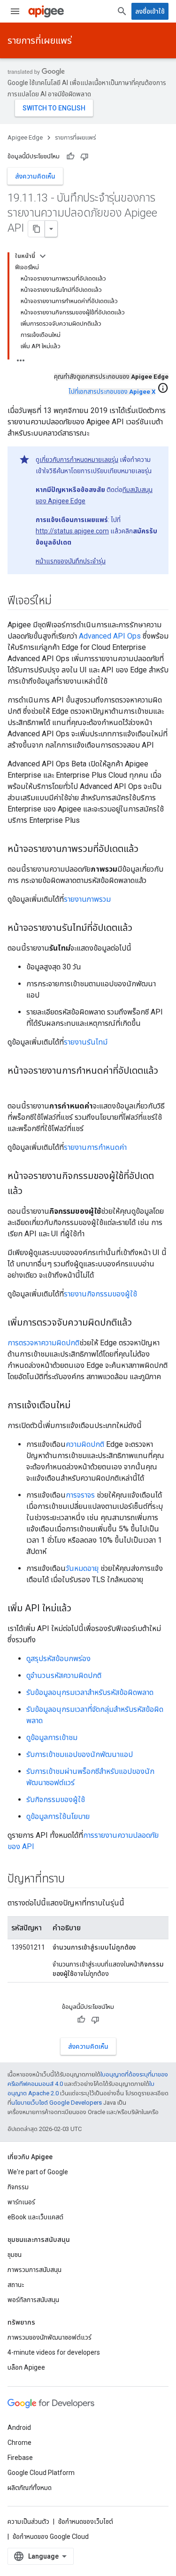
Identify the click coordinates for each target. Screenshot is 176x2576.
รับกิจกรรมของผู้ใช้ (56, 1799)
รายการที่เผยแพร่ (40, 40)
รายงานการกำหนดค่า (95, 1147)
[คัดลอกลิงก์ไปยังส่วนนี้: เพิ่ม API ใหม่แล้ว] (81, 1609)
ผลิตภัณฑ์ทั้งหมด (30, 2488)
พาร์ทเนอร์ (21, 2202)
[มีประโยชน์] (70, 156)
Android (19, 2428)
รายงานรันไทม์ (86, 1042)
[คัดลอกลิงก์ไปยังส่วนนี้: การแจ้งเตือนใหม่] (80, 1406)
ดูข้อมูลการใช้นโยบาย (58, 1816)
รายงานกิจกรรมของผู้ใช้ (100, 1294)
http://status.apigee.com (72, 531)
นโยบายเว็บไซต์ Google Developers (57, 2103)
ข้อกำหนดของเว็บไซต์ (86, 2521)
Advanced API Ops (110, 636)
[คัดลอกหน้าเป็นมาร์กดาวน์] (37, 229)
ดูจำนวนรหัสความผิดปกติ (64, 1675)
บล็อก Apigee (26, 2367)
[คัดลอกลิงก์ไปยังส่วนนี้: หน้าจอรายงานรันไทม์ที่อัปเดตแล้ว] (142, 929)
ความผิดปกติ (85, 1444)
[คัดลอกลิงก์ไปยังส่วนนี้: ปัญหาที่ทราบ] (74, 1880)
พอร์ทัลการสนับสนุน (33, 2300)
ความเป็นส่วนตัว (28, 2521)
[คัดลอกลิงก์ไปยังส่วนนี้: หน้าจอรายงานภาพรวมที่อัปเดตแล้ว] (148, 850)
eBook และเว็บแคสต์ (35, 2217)
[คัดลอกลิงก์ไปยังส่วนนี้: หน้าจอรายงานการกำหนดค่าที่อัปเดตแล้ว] (17, 1086)
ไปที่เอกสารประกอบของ (112, 392)
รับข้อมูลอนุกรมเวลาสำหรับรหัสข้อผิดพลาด (90, 1692)
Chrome (19, 2443)
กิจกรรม (18, 2187)
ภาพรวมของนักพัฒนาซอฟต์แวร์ (50, 2337)
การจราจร (80, 1495)
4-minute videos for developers (54, 2352)
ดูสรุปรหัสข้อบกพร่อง (58, 1659)
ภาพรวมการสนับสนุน (34, 2270)
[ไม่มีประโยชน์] (84, 156)
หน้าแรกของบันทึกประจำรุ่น (71, 561)
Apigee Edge (25, 137)
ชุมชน (15, 2255)
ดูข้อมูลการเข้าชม (52, 1737)
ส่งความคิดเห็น (35, 176)
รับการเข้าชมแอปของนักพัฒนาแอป (80, 1754)
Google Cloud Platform (41, 2473)
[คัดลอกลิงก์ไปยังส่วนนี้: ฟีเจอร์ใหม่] (61, 601)
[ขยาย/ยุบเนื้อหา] (43, 256)
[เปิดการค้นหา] (122, 11)
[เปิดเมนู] (15, 11)
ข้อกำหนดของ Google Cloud (51, 2537)
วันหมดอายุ (82, 1568)
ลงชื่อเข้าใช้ (150, 11)
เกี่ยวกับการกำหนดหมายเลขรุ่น (79, 460)
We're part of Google (38, 2172)
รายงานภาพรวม (87, 899)
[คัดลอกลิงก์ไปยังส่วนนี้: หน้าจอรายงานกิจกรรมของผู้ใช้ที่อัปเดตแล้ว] (32, 1192)
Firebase (20, 2458)
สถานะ (16, 2285)
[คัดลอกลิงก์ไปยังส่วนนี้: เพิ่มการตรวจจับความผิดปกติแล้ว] (141, 1323)
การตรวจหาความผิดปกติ (43, 1343)
